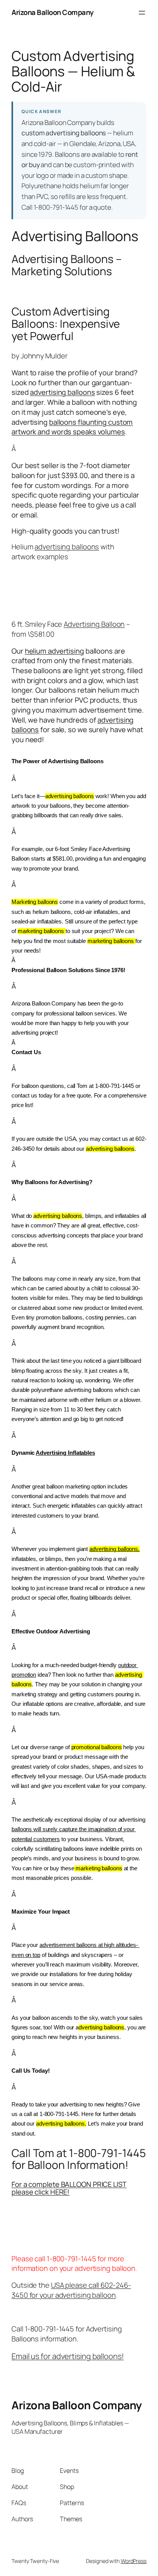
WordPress (134, 2561)
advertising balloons (62, 392)
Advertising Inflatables (65, 1453)
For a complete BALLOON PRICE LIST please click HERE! (69, 2188)
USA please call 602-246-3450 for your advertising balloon (71, 2290)
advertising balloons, (114, 1549)
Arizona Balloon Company (53, 12)
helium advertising (54, 651)
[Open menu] (142, 13)
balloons (63, 422)
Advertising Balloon (94, 624)
